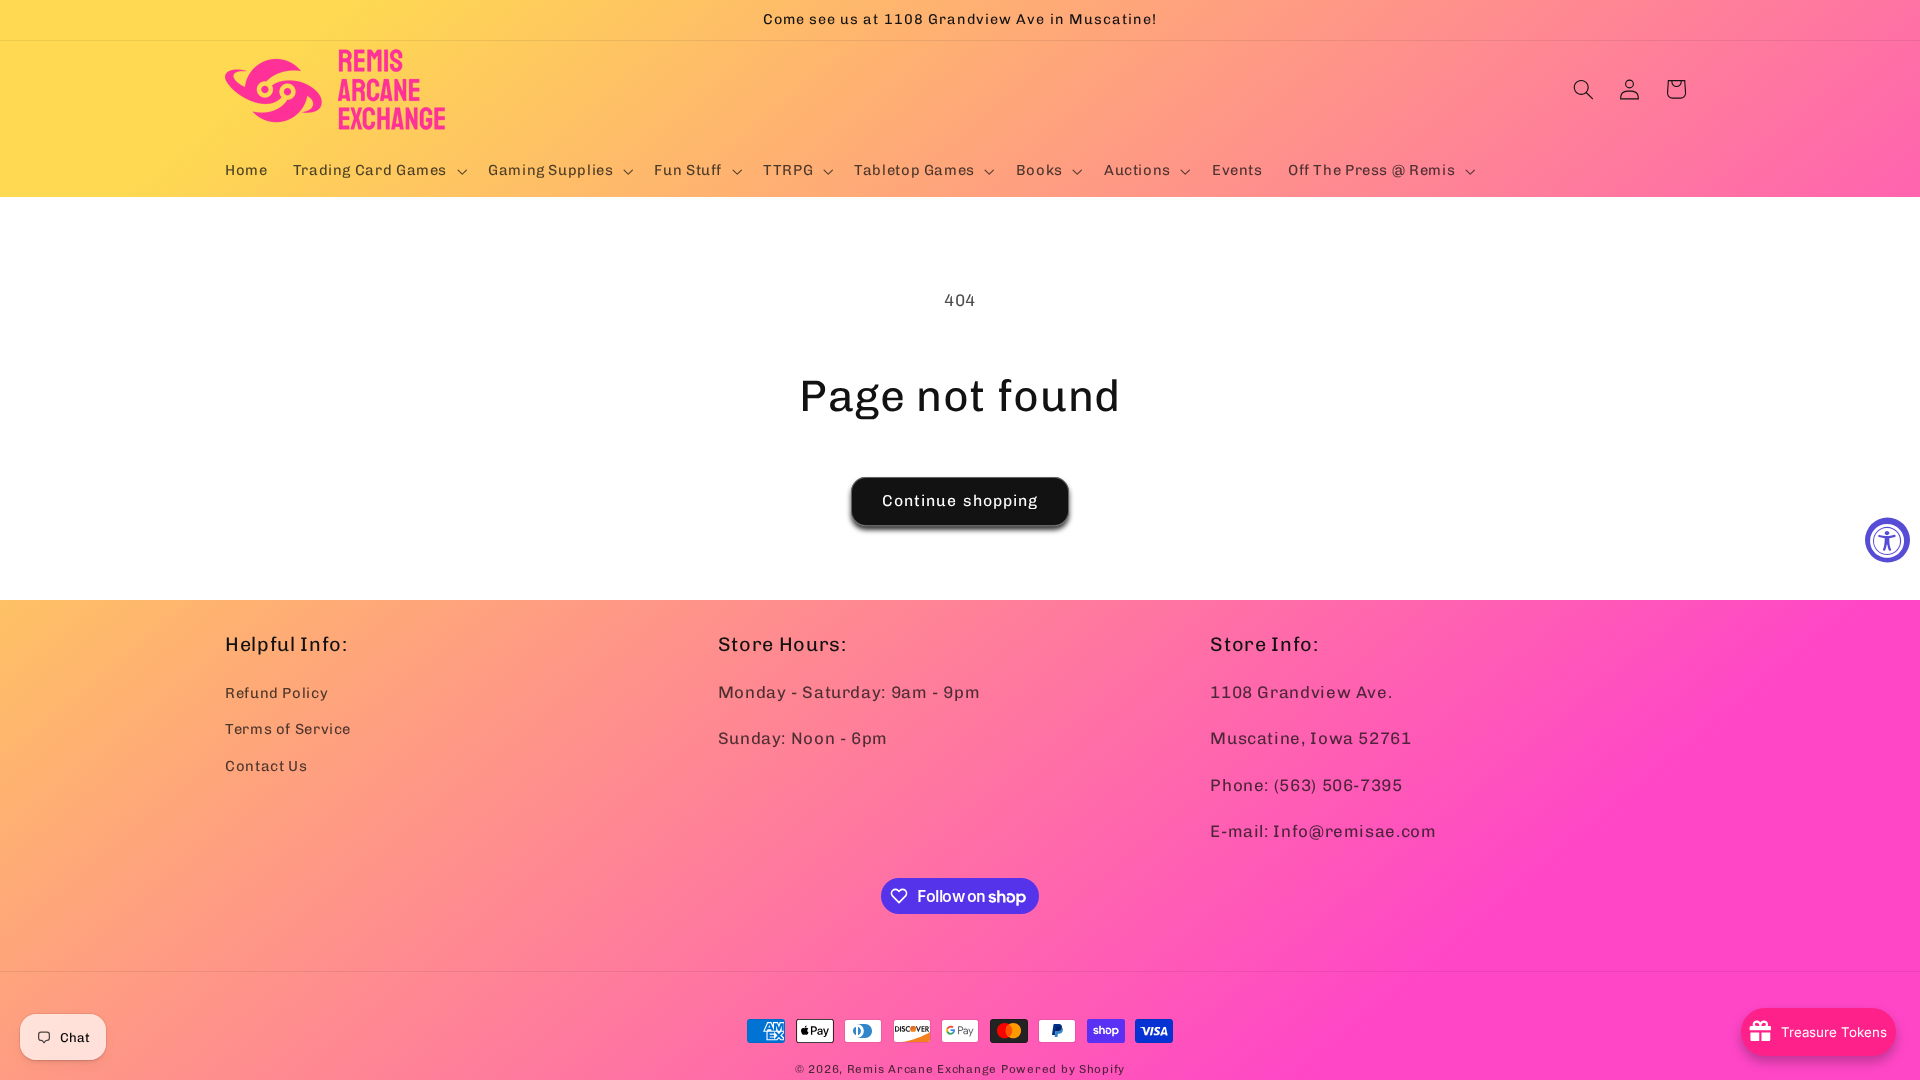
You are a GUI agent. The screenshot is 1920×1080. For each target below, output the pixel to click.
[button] (377, 171)
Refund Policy (276, 693)
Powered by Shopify (1063, 1069)
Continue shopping (960, 500)
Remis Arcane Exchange (922, 1069)
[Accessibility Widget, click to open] (1887, 540)
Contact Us (266, 766)
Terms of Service (288, 729)
